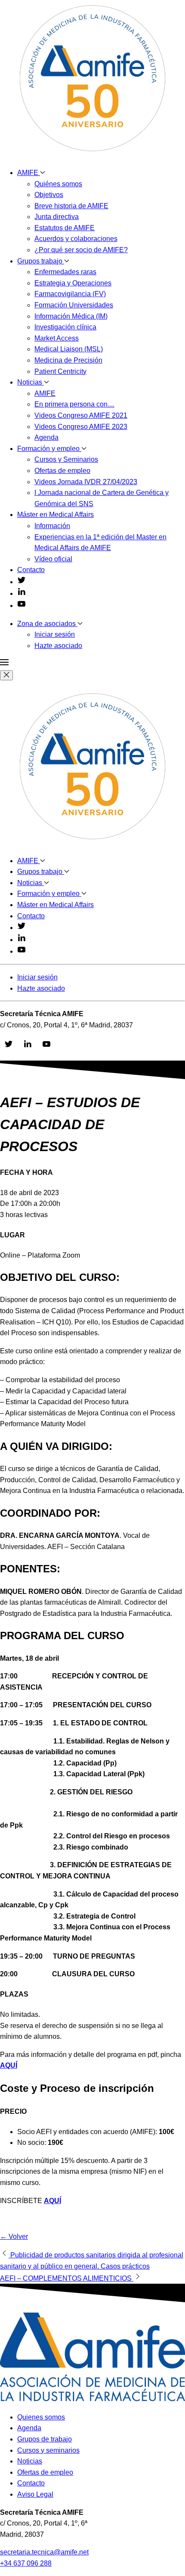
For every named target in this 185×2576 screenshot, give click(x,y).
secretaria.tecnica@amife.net (44, 2552)
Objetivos (49, 195)
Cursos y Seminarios (66, 459)
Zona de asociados (47, 624)
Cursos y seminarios (48, 2450)
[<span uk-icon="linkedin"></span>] (22, 593)
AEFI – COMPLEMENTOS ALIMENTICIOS (67, 2278)
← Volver (14, 2236)
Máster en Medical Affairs (55, 515)
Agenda (46, 437)
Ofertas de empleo (62, 471)
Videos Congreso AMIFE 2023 (81, 427)
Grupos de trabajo (45, 2439)
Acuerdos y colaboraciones (76, 239)
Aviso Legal (35, 2494)
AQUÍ (52, 2201)
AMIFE (29, 173)
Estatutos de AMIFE (65, 228)
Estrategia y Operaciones (73, 283)
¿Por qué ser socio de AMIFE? (81, 250)
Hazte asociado (58, 646)
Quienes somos (41, 2417)
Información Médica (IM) (71, 316)
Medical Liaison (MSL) (69, 349)
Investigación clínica (65, 327)
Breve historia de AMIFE (71, 206)
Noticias (31, 382)
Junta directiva (57, 217)
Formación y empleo (49, 449)
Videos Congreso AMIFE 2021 (81, 415)
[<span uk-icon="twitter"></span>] (22, 582)
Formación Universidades (74, 305)
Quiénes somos (58, 184)
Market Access (57, 338)
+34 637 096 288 (26, 2563)
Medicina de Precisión (68, 360)
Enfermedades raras (65, 272)
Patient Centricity (60, 371)
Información (52, 526)
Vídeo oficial (53, 559)
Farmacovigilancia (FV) (70, 294)
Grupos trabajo (41, 261)
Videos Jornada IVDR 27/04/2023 (86, 482)
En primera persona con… (74, 404)
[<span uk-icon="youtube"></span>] (22, 606)
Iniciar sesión (55, 634)
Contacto (31, 570)
